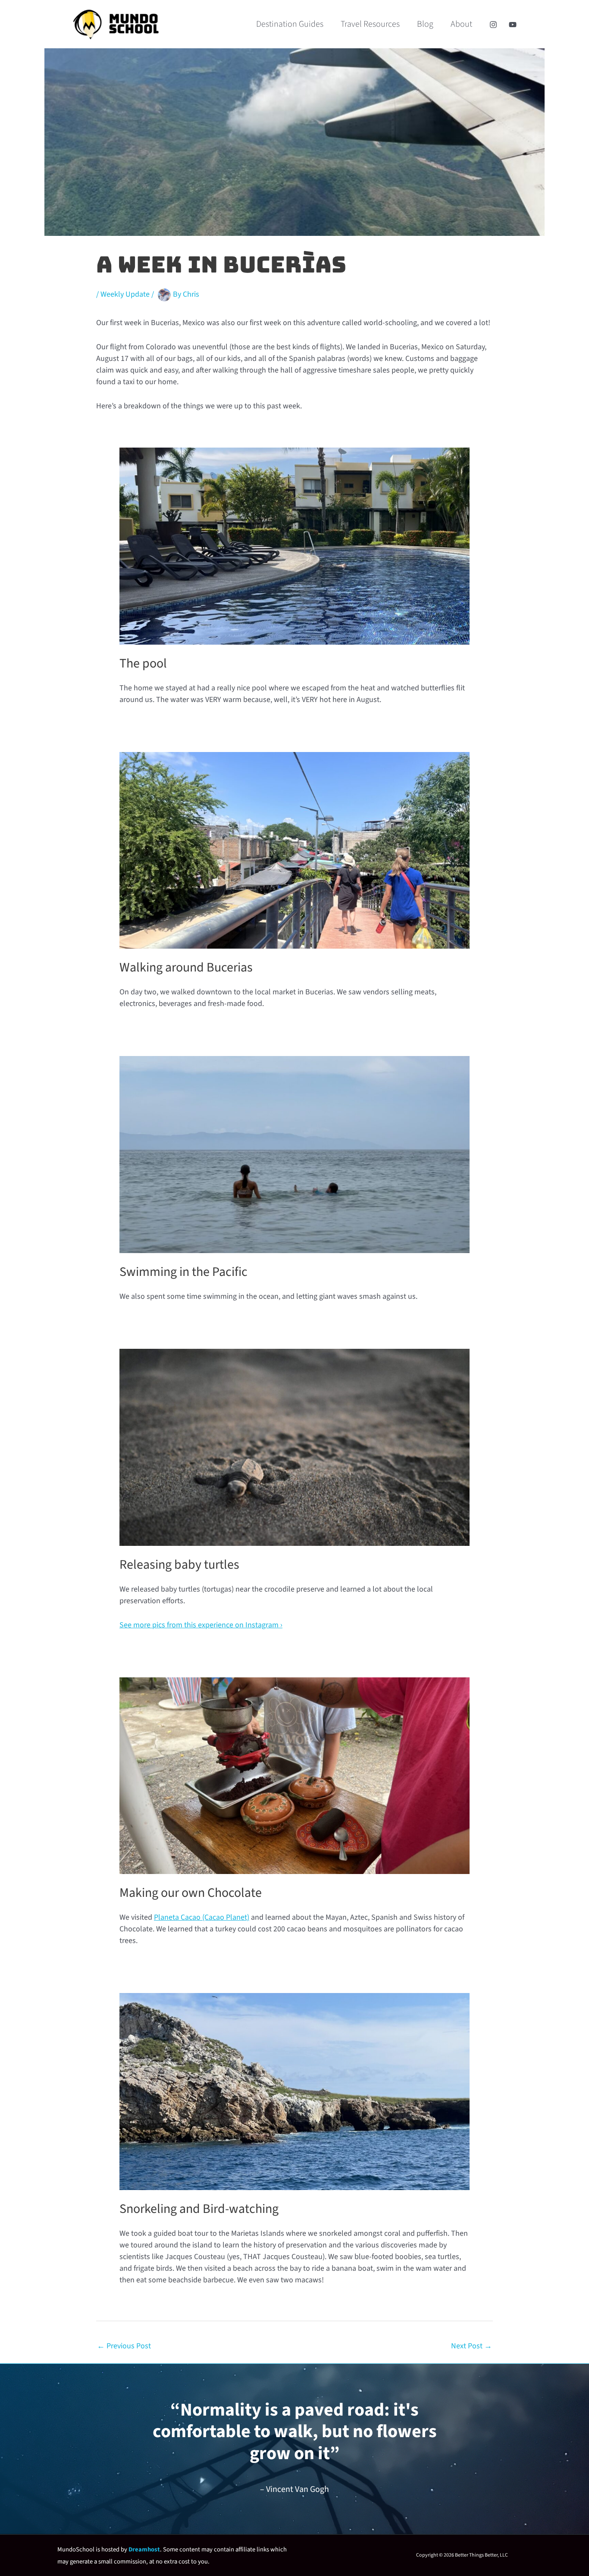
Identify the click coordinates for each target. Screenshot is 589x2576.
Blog (425, 24)
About (461, 24)
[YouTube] (513, 25)
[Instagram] (493, 25)
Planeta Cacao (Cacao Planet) (202, 1917)
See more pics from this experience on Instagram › (201, 1625)
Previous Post (124, 2346)
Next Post (472, 2346)
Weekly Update (125, 295)
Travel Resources (370, 24)
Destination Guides (290, 24)
